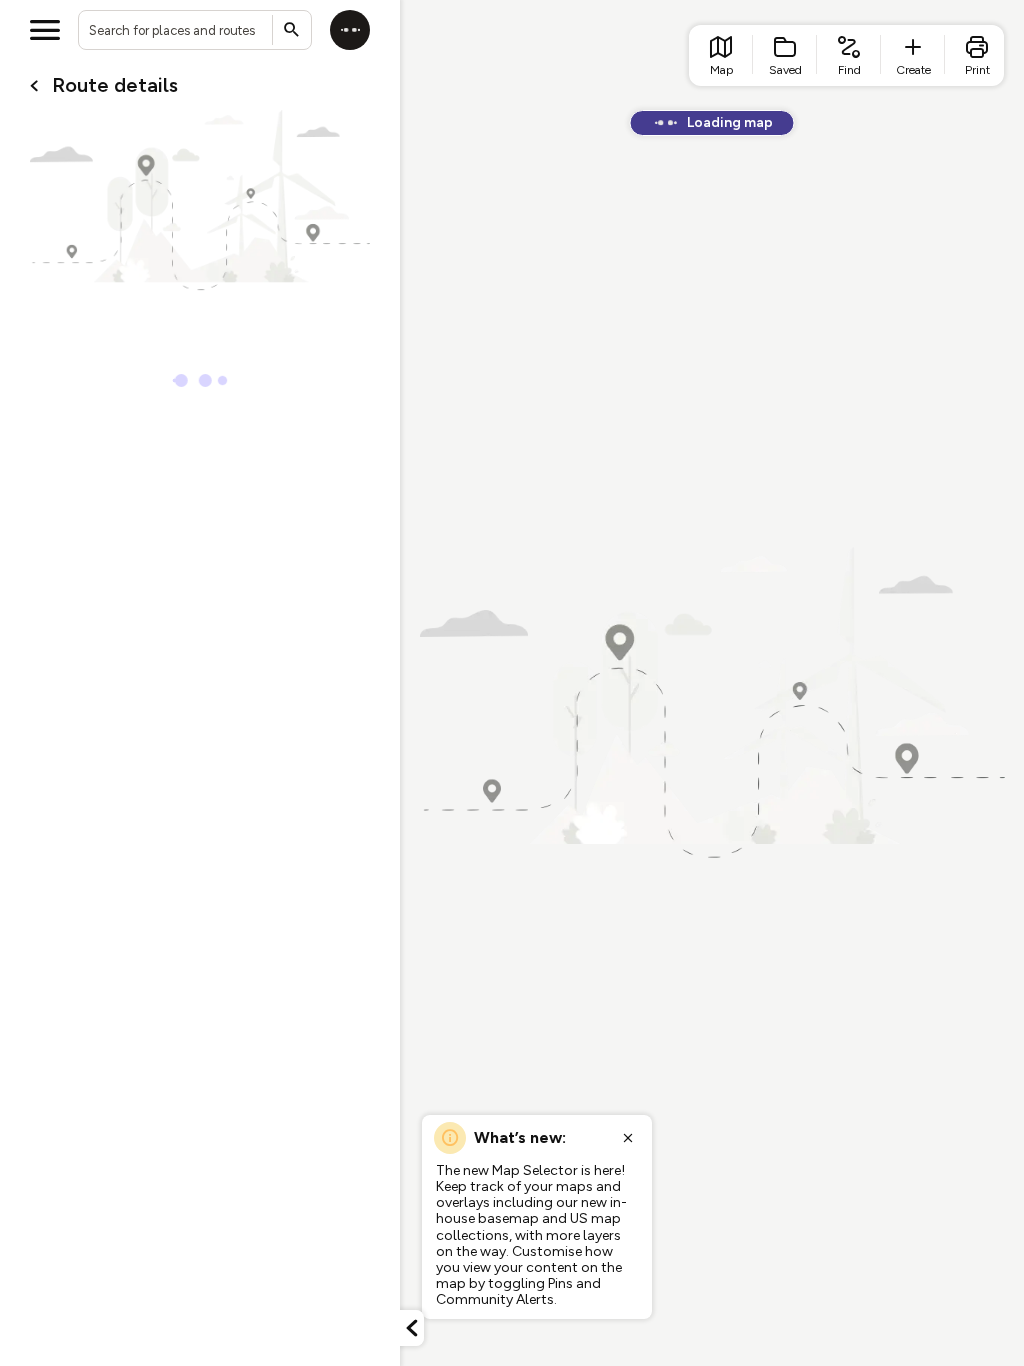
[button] (412, 1328)
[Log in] (350, 30)
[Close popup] (628, 1138)
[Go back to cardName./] (34, 86)
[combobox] (195, 30)
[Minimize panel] (412, 1328)
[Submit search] (292, 30)
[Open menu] (45, 30)
